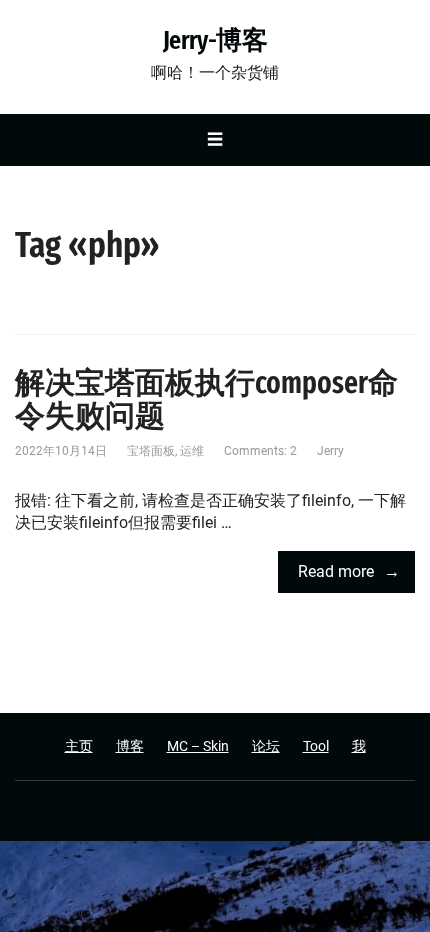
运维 (192, 451)
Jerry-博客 (215, 41)
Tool (316, 746)
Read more (336, 571)
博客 (130, 746)
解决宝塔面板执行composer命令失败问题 (206, 399)
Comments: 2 (260, 451)
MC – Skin (198, 746)
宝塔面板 (151, 451)
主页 (79, 746)
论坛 (266, 746)
